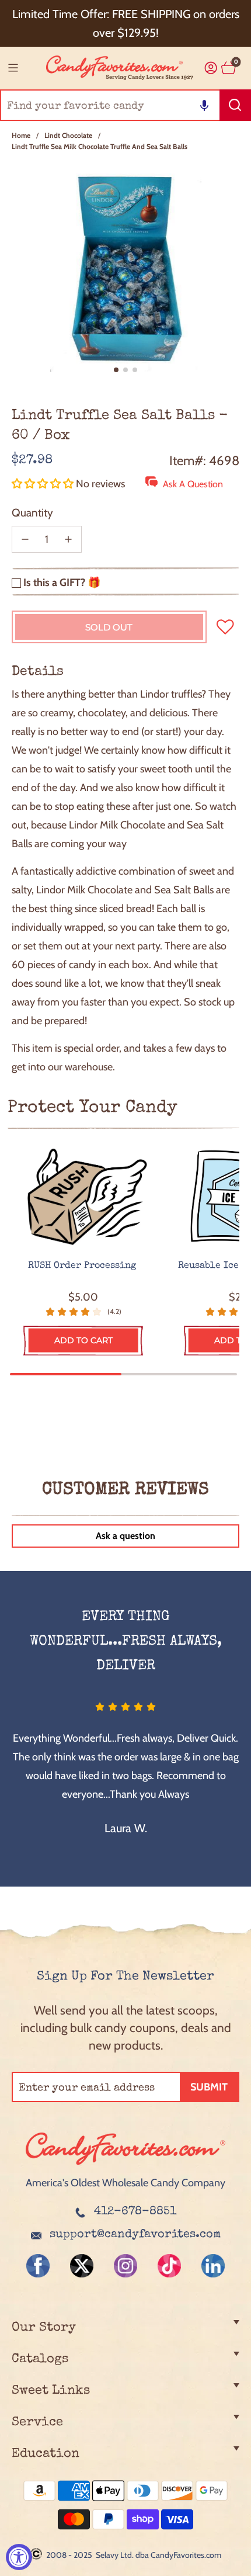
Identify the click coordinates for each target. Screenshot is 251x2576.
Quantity (32, 513)
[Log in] (211, 68)
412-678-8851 (135, 2212)
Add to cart (83, 1340)
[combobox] (125, 105)
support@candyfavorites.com (135, 2235)
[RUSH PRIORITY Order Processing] (83, 1197)
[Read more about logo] (125, 2166)
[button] (204, 105)
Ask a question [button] (125, 1536)
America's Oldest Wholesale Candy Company (125, 2183)
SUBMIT (209, 2087)
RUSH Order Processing (83, 1266)
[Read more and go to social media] (38, 2266)
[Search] (235, 105)
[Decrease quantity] (25, 539)
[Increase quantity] (68, 539)
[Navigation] (13, 68)
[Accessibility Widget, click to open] (19, 2557)
